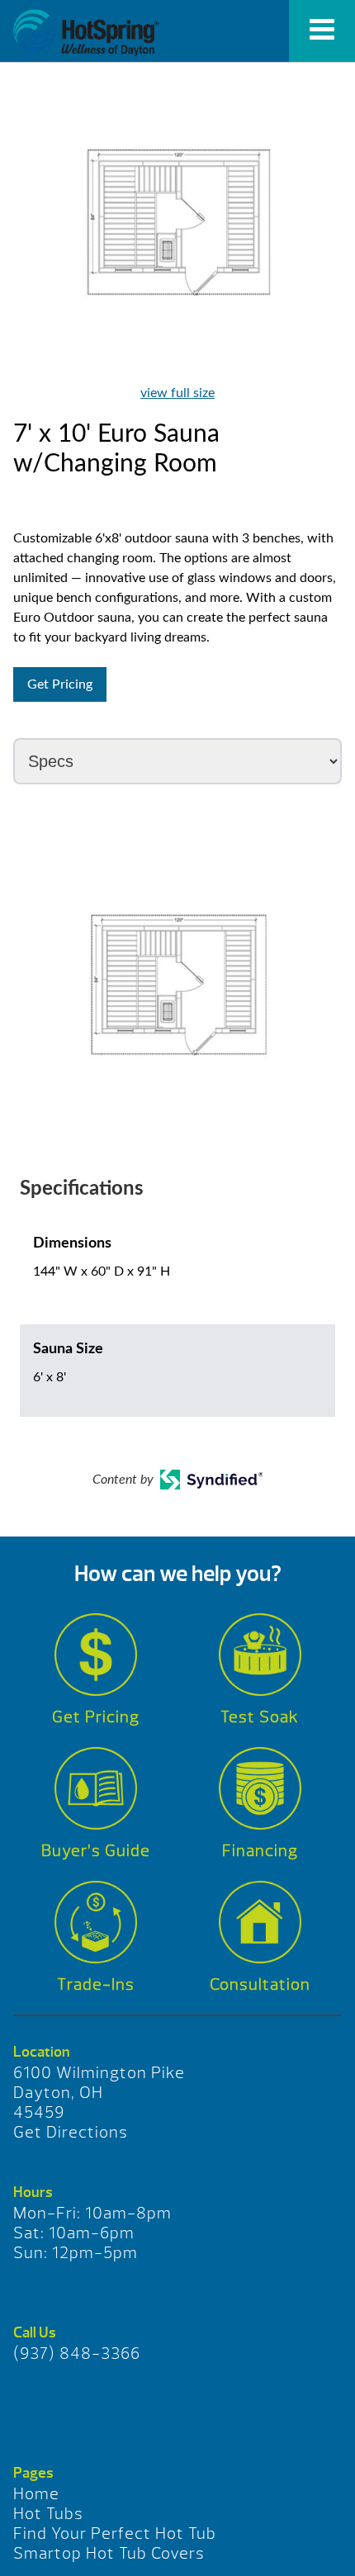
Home (36, 2494)
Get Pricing (60, 684)
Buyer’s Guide (96, 1851)
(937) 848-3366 (77, 2353)
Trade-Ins (96, 1984)
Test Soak (260, 1717)
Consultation (260, 1984)
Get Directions (71, 2132)
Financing (260, 1851)
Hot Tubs (48, 2514)
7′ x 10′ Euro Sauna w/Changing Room (86, 33)
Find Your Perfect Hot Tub (115, 2533)
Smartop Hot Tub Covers (109, 2553)
